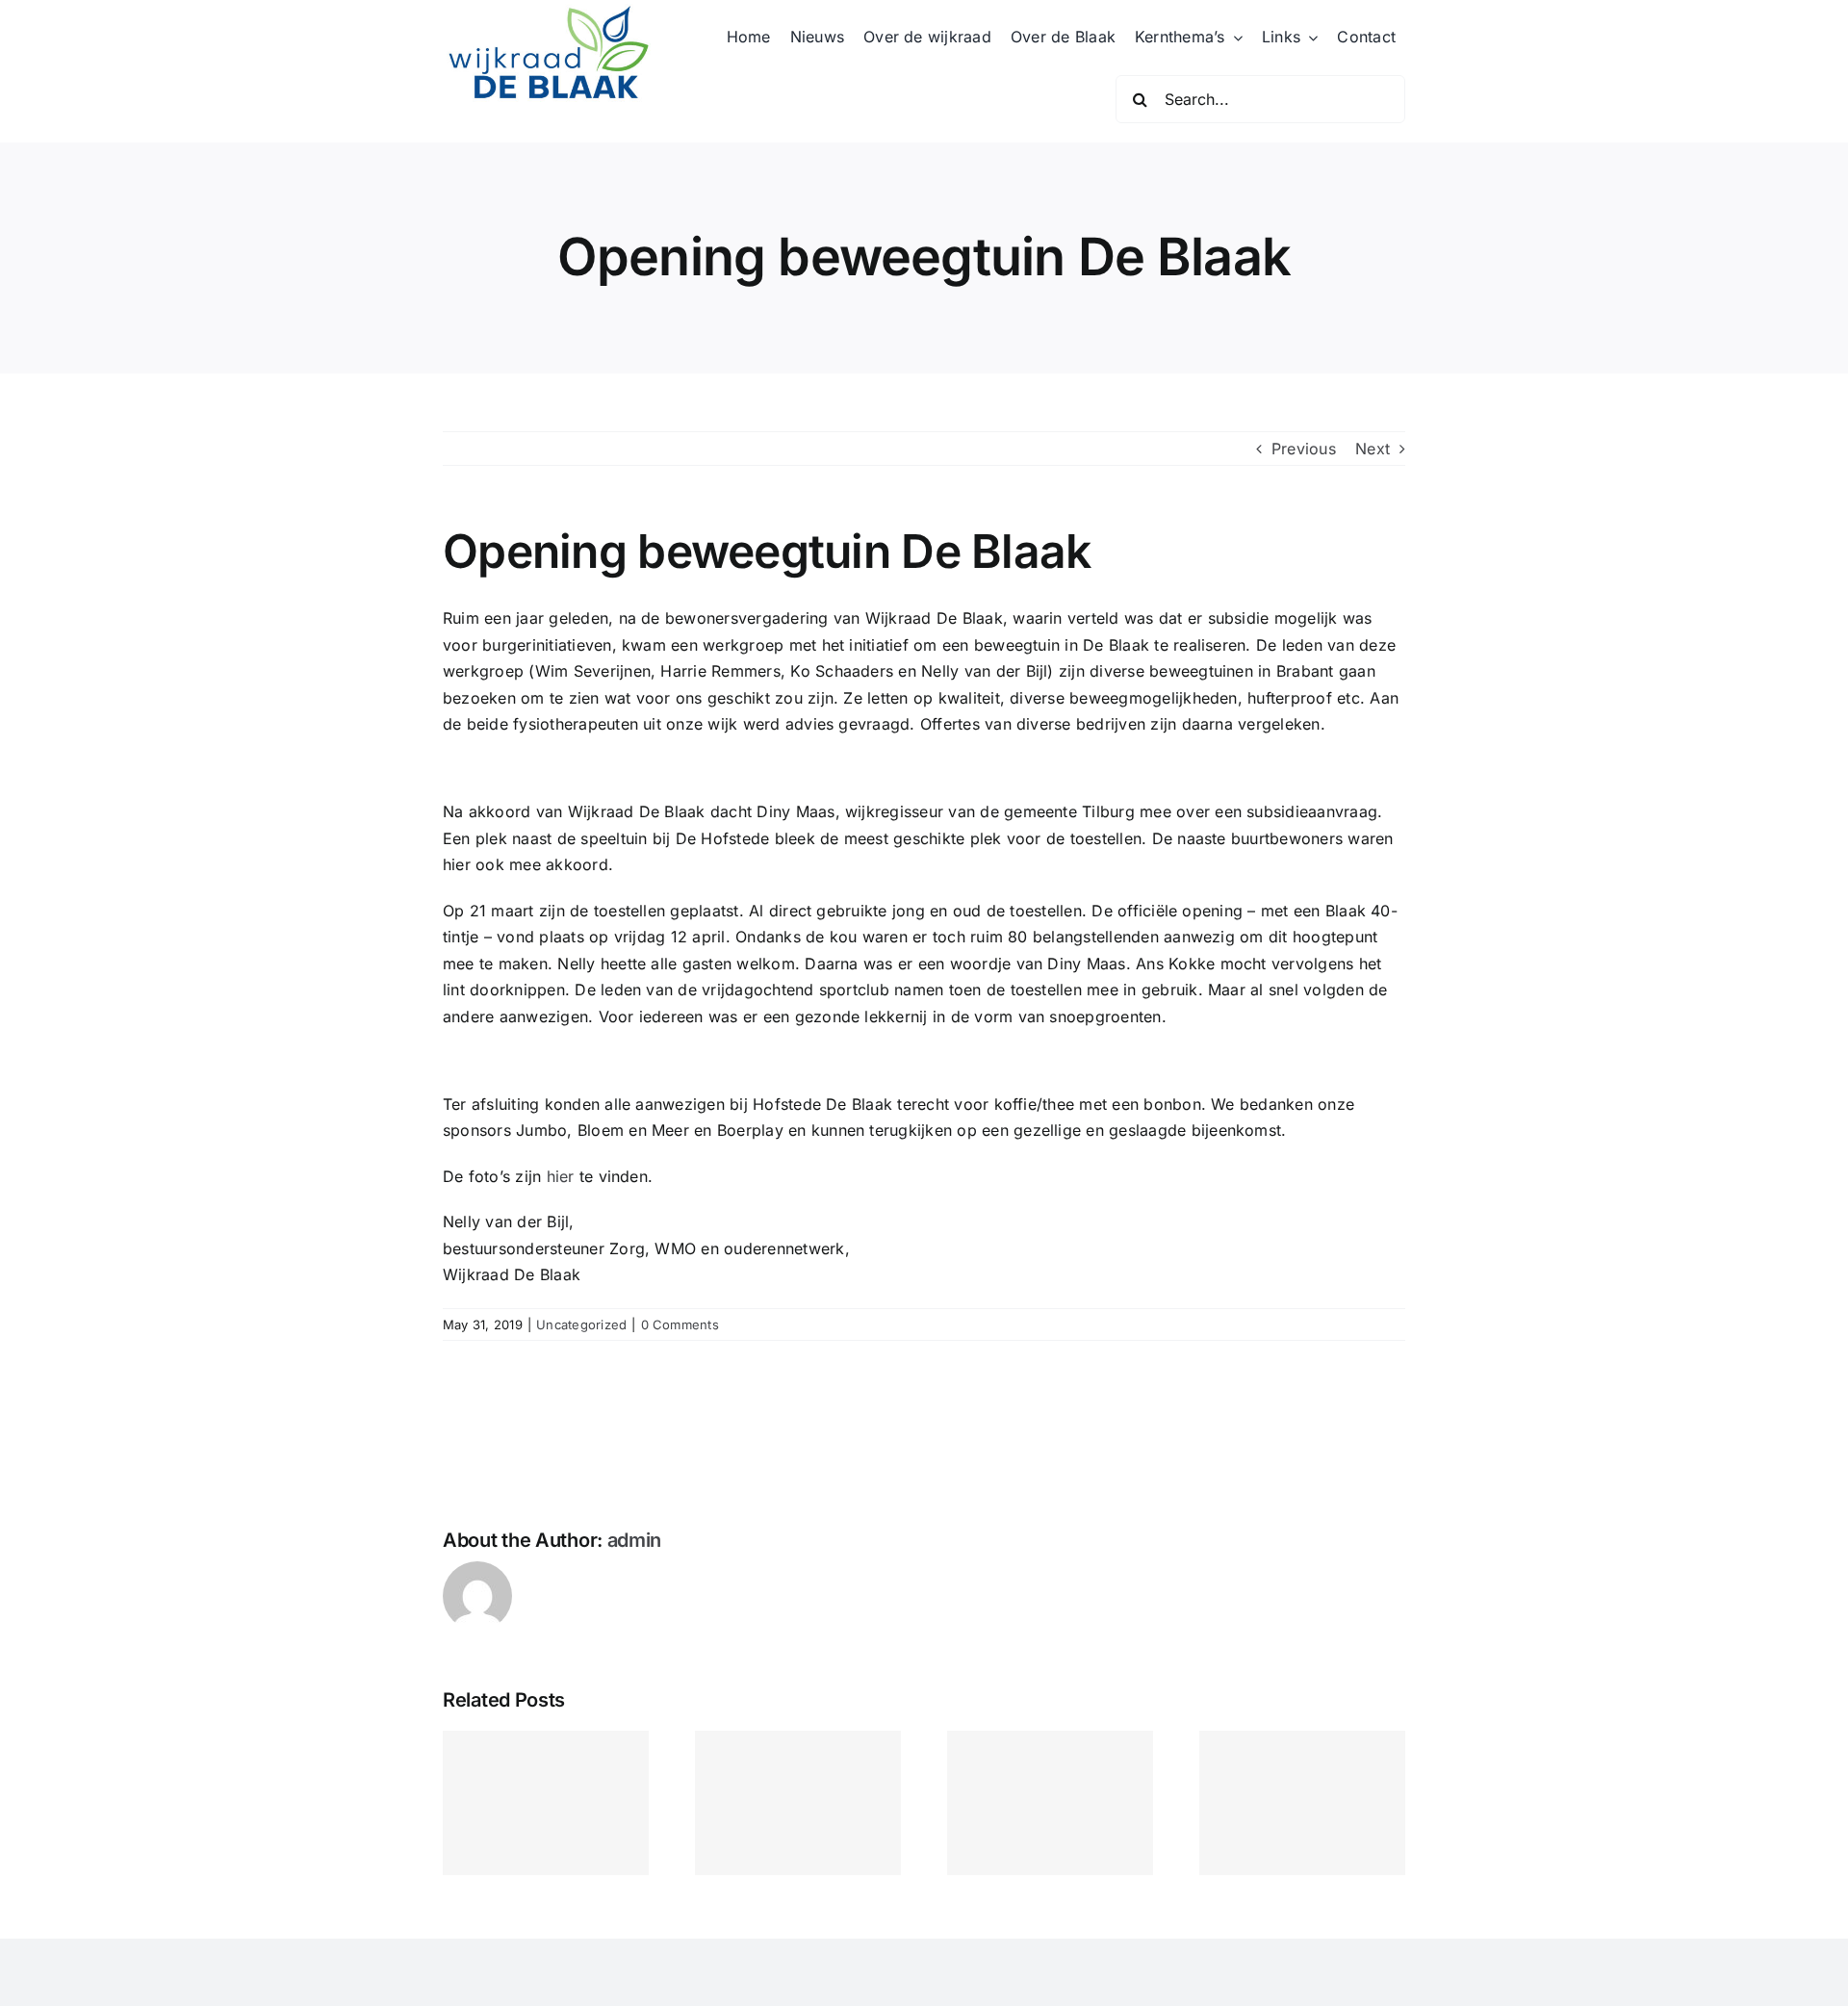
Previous (1304, 449)
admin (635, 1540)
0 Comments (680, 1324)
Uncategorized (581, 1324)
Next (1373, 449)
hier (561, 1176)
